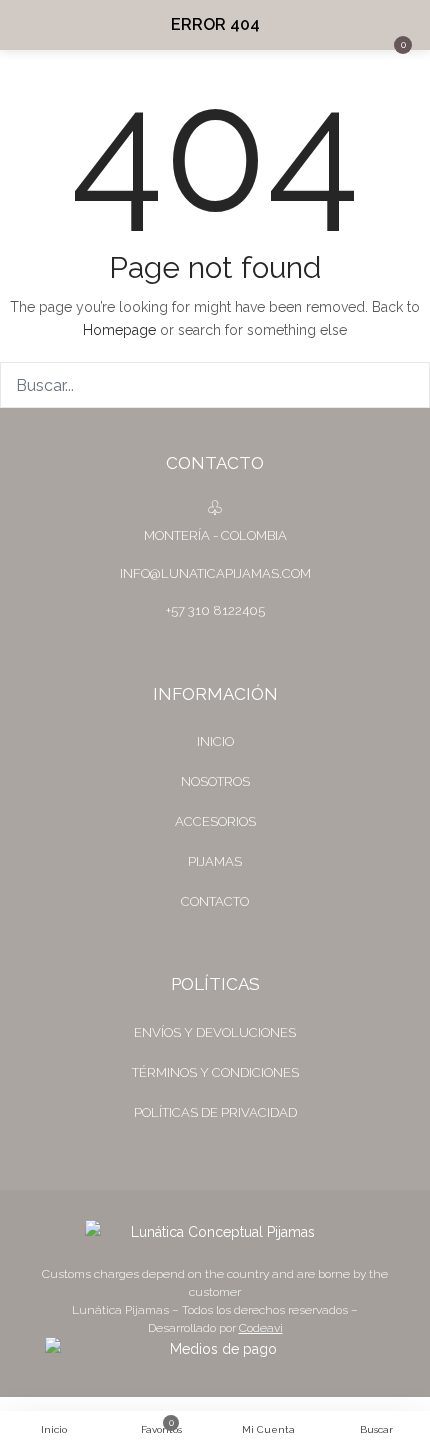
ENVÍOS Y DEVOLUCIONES (215, 1032)
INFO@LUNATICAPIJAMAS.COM (215, 573)
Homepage (119, 330)
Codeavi (261, 1328)
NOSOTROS (215, 781)
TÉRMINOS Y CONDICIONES (215, 1072)
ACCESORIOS (215, 821)
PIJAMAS (215, 861)
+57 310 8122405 (215, 610)
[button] (400, 25)
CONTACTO (215, 901)
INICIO (215, 741)
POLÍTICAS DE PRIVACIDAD (215, 1112)
